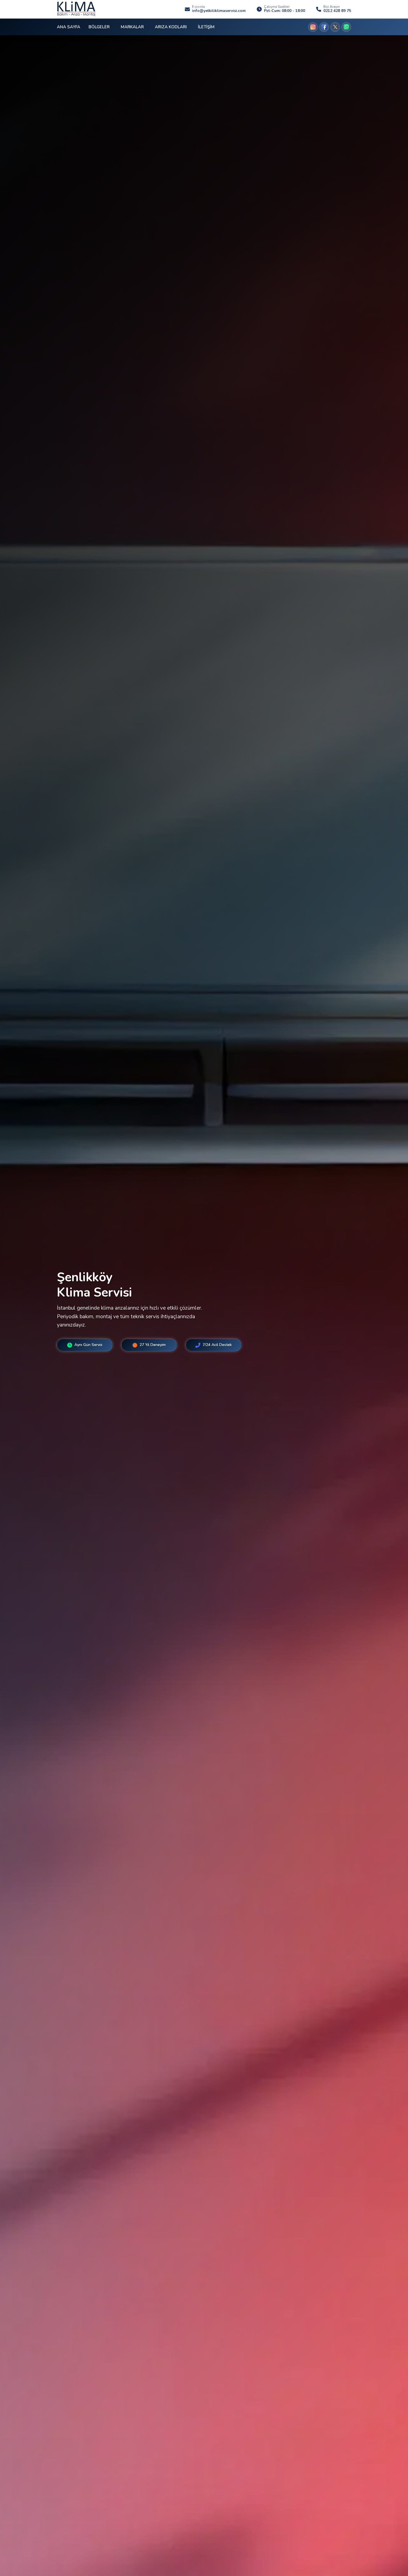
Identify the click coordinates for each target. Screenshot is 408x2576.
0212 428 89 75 (337, 11)
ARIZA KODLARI (171, 27)
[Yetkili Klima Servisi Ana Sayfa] (76, 9)
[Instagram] (313, 27)
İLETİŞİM (206, 27)
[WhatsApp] (346, 27)
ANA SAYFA (69, 27)
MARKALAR (132, 27)
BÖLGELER (99, 27)
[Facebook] (324, 27)
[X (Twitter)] (335, 27)
